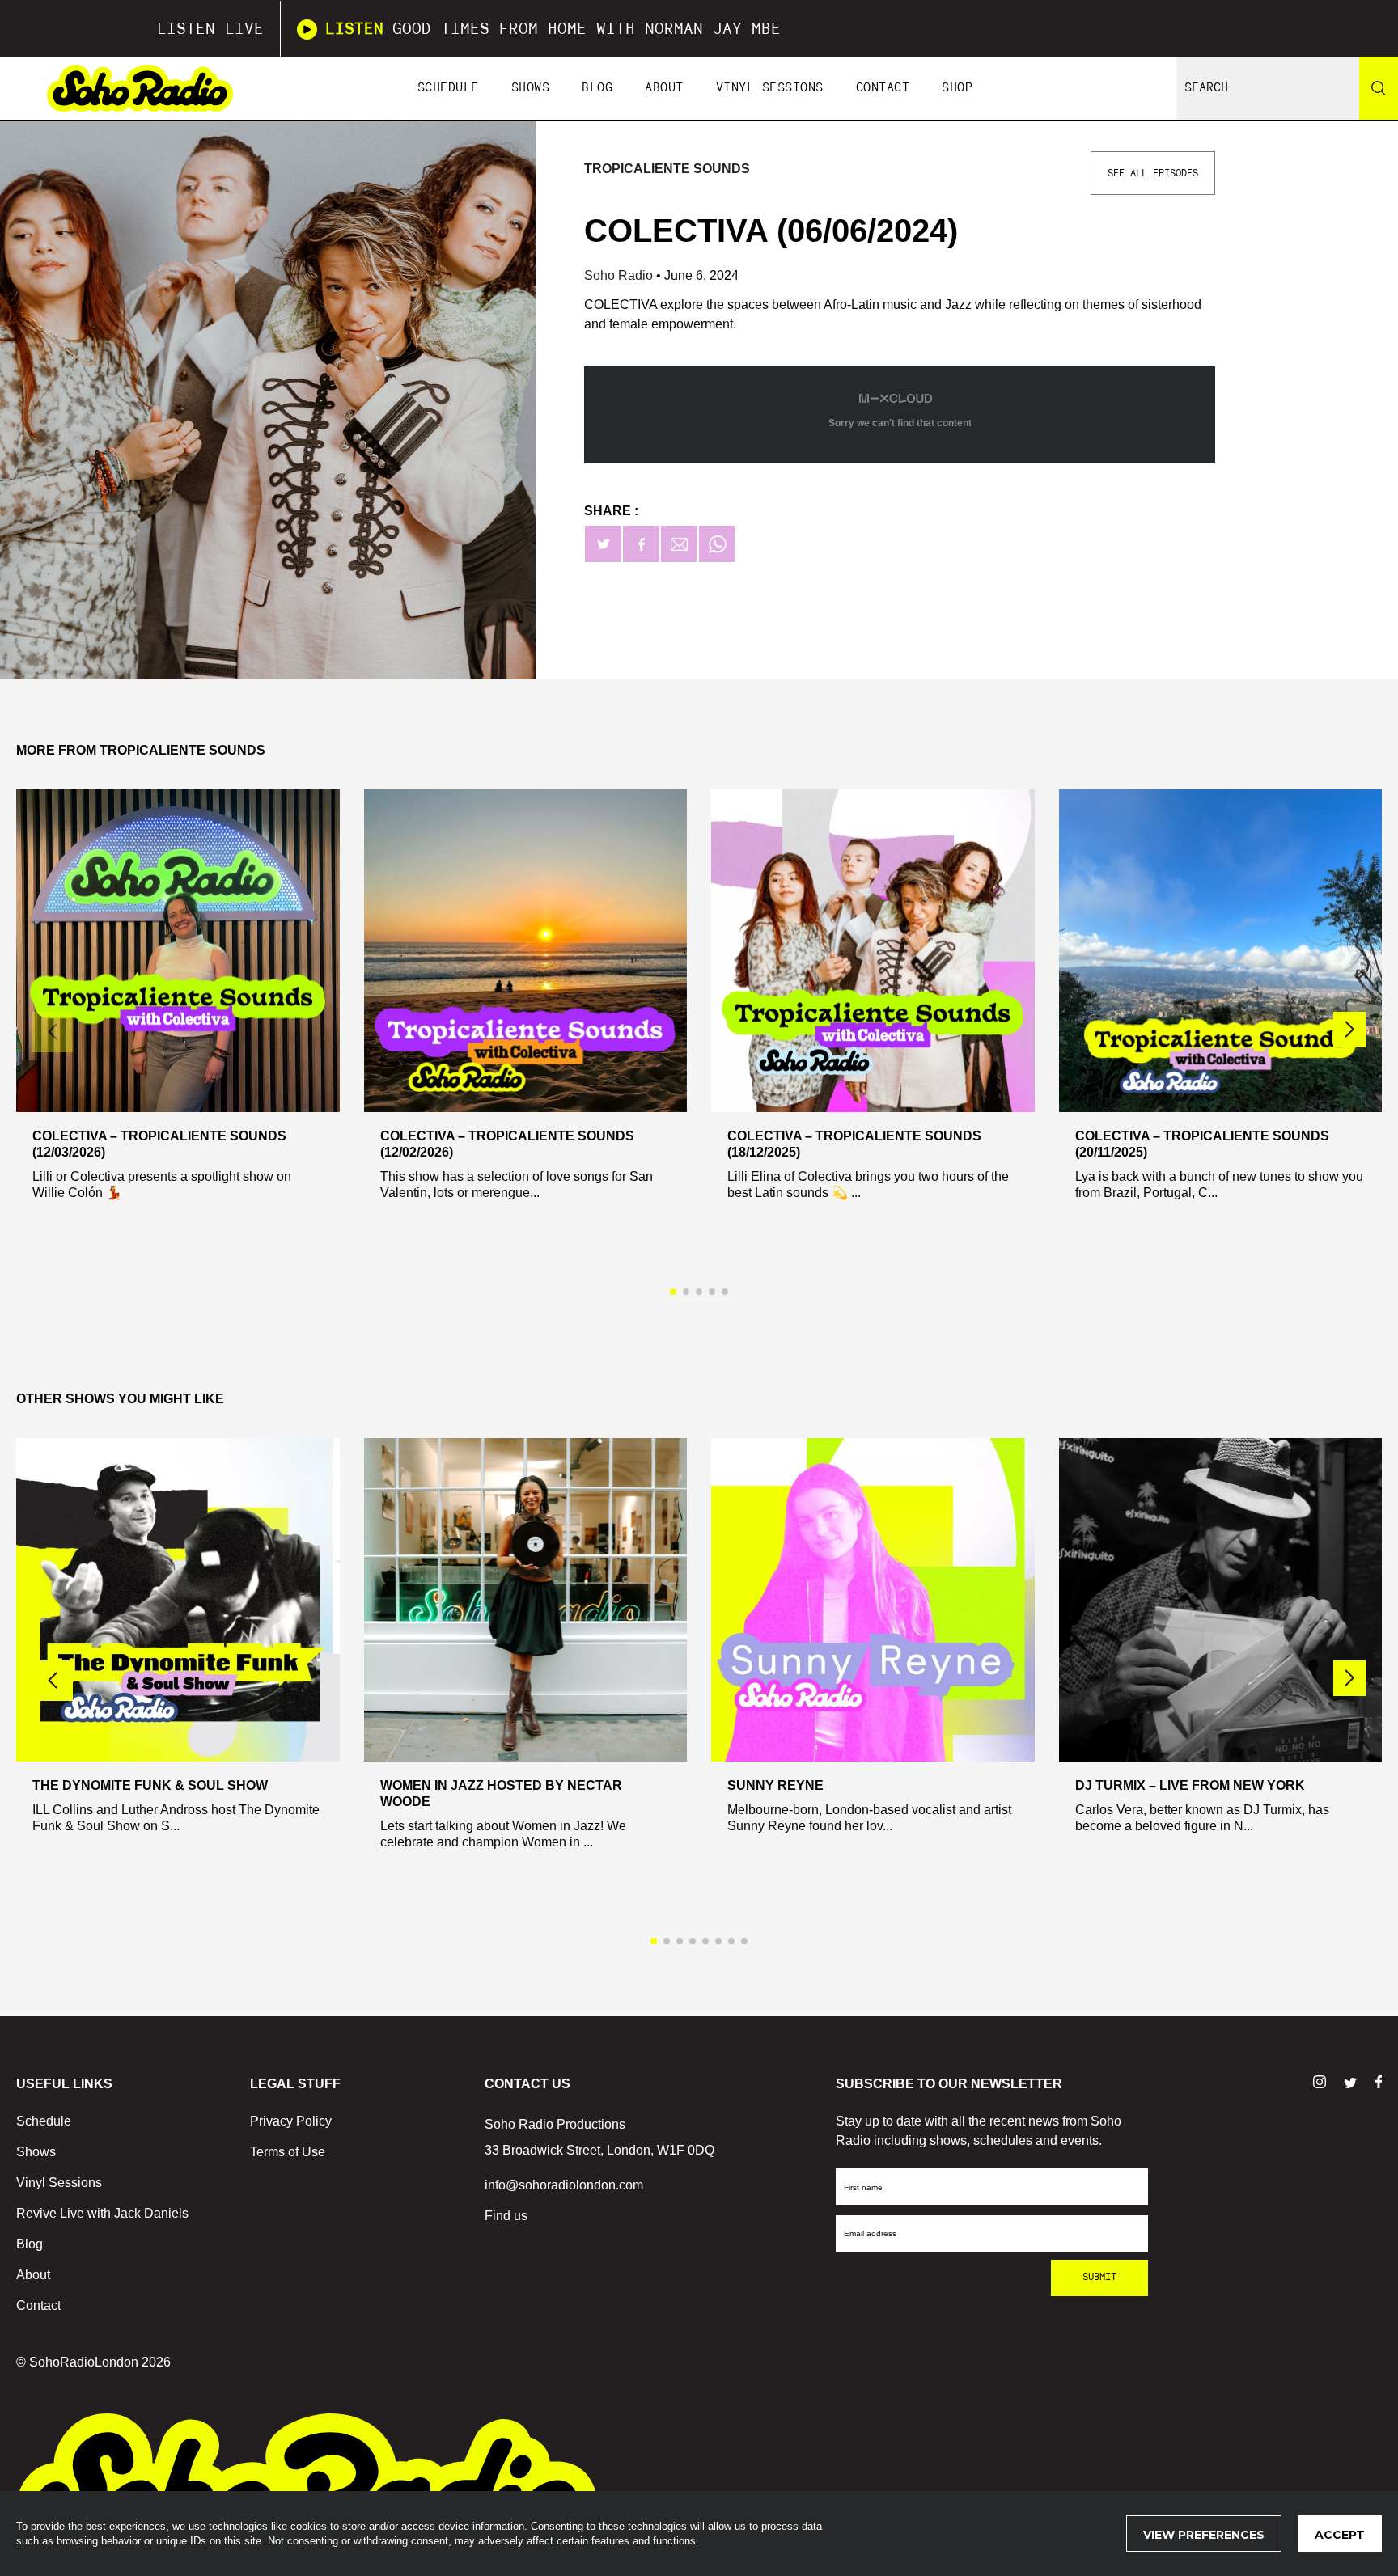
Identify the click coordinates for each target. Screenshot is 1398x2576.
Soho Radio (620, 275)
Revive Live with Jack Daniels (102, 2213)
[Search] (1379, 88)
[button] (1349, 1030)
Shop (957, 88)
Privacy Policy (291, 2121)
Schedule (448, 88)
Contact (883, 88)
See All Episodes (1153, 173)
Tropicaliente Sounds (667, 169)
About (664, 88)
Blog (597, 88)
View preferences (1204, 2535)
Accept (1340, 2535)
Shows (531, 88)
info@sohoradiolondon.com (564, 2185)
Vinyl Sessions (770, 88)
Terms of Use (288, 2152)
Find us (506, 2216)
